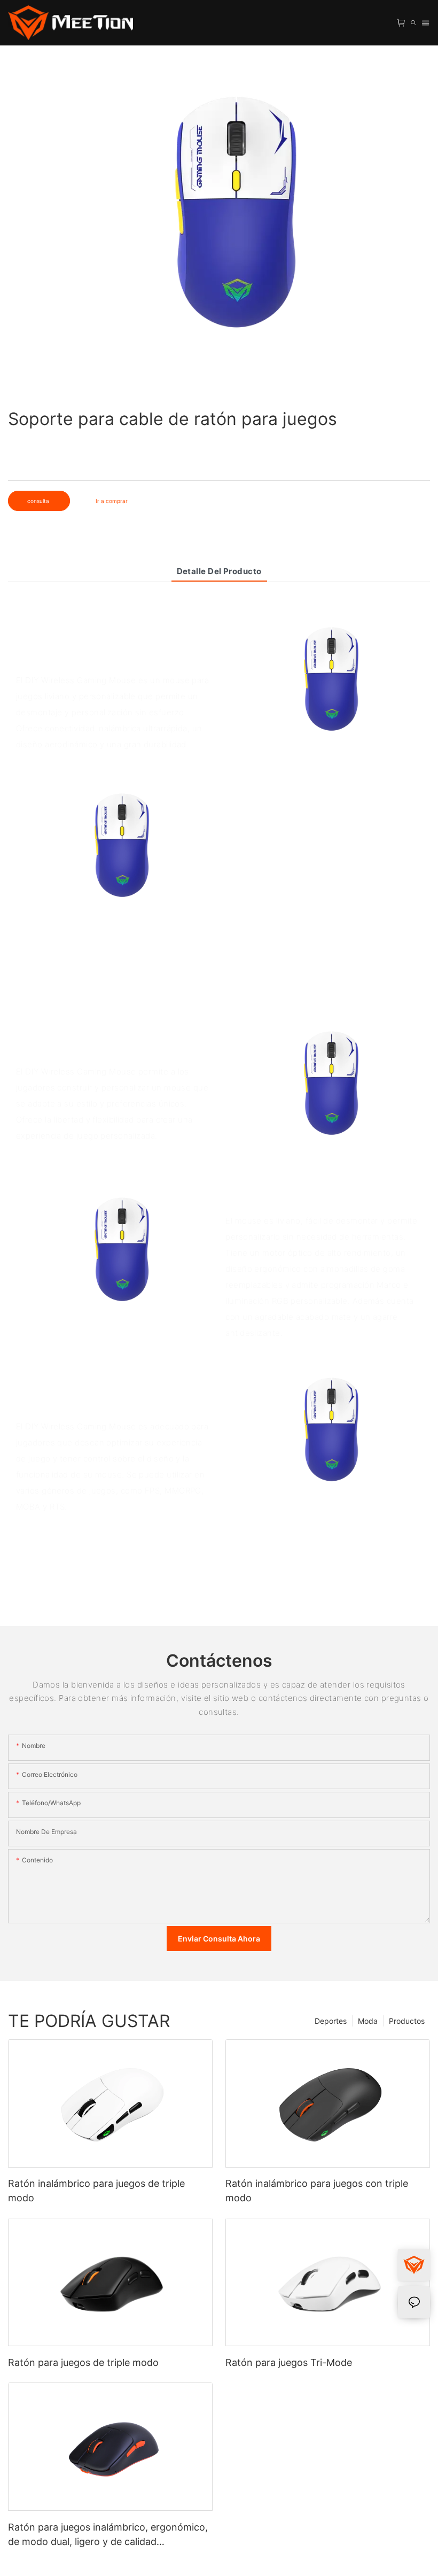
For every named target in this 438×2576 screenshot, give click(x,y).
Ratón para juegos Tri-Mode (289, 2362)
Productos (407, 2021)
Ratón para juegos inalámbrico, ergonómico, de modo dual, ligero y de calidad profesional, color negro (108, 2535)
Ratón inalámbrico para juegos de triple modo (96, 2191)
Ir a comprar (112, 501)
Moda (368, 2021)
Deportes (331, 2021)
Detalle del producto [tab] (219, 571)
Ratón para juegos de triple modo (83, 2362)
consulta (39, 501)
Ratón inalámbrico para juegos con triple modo (317, 2191)
